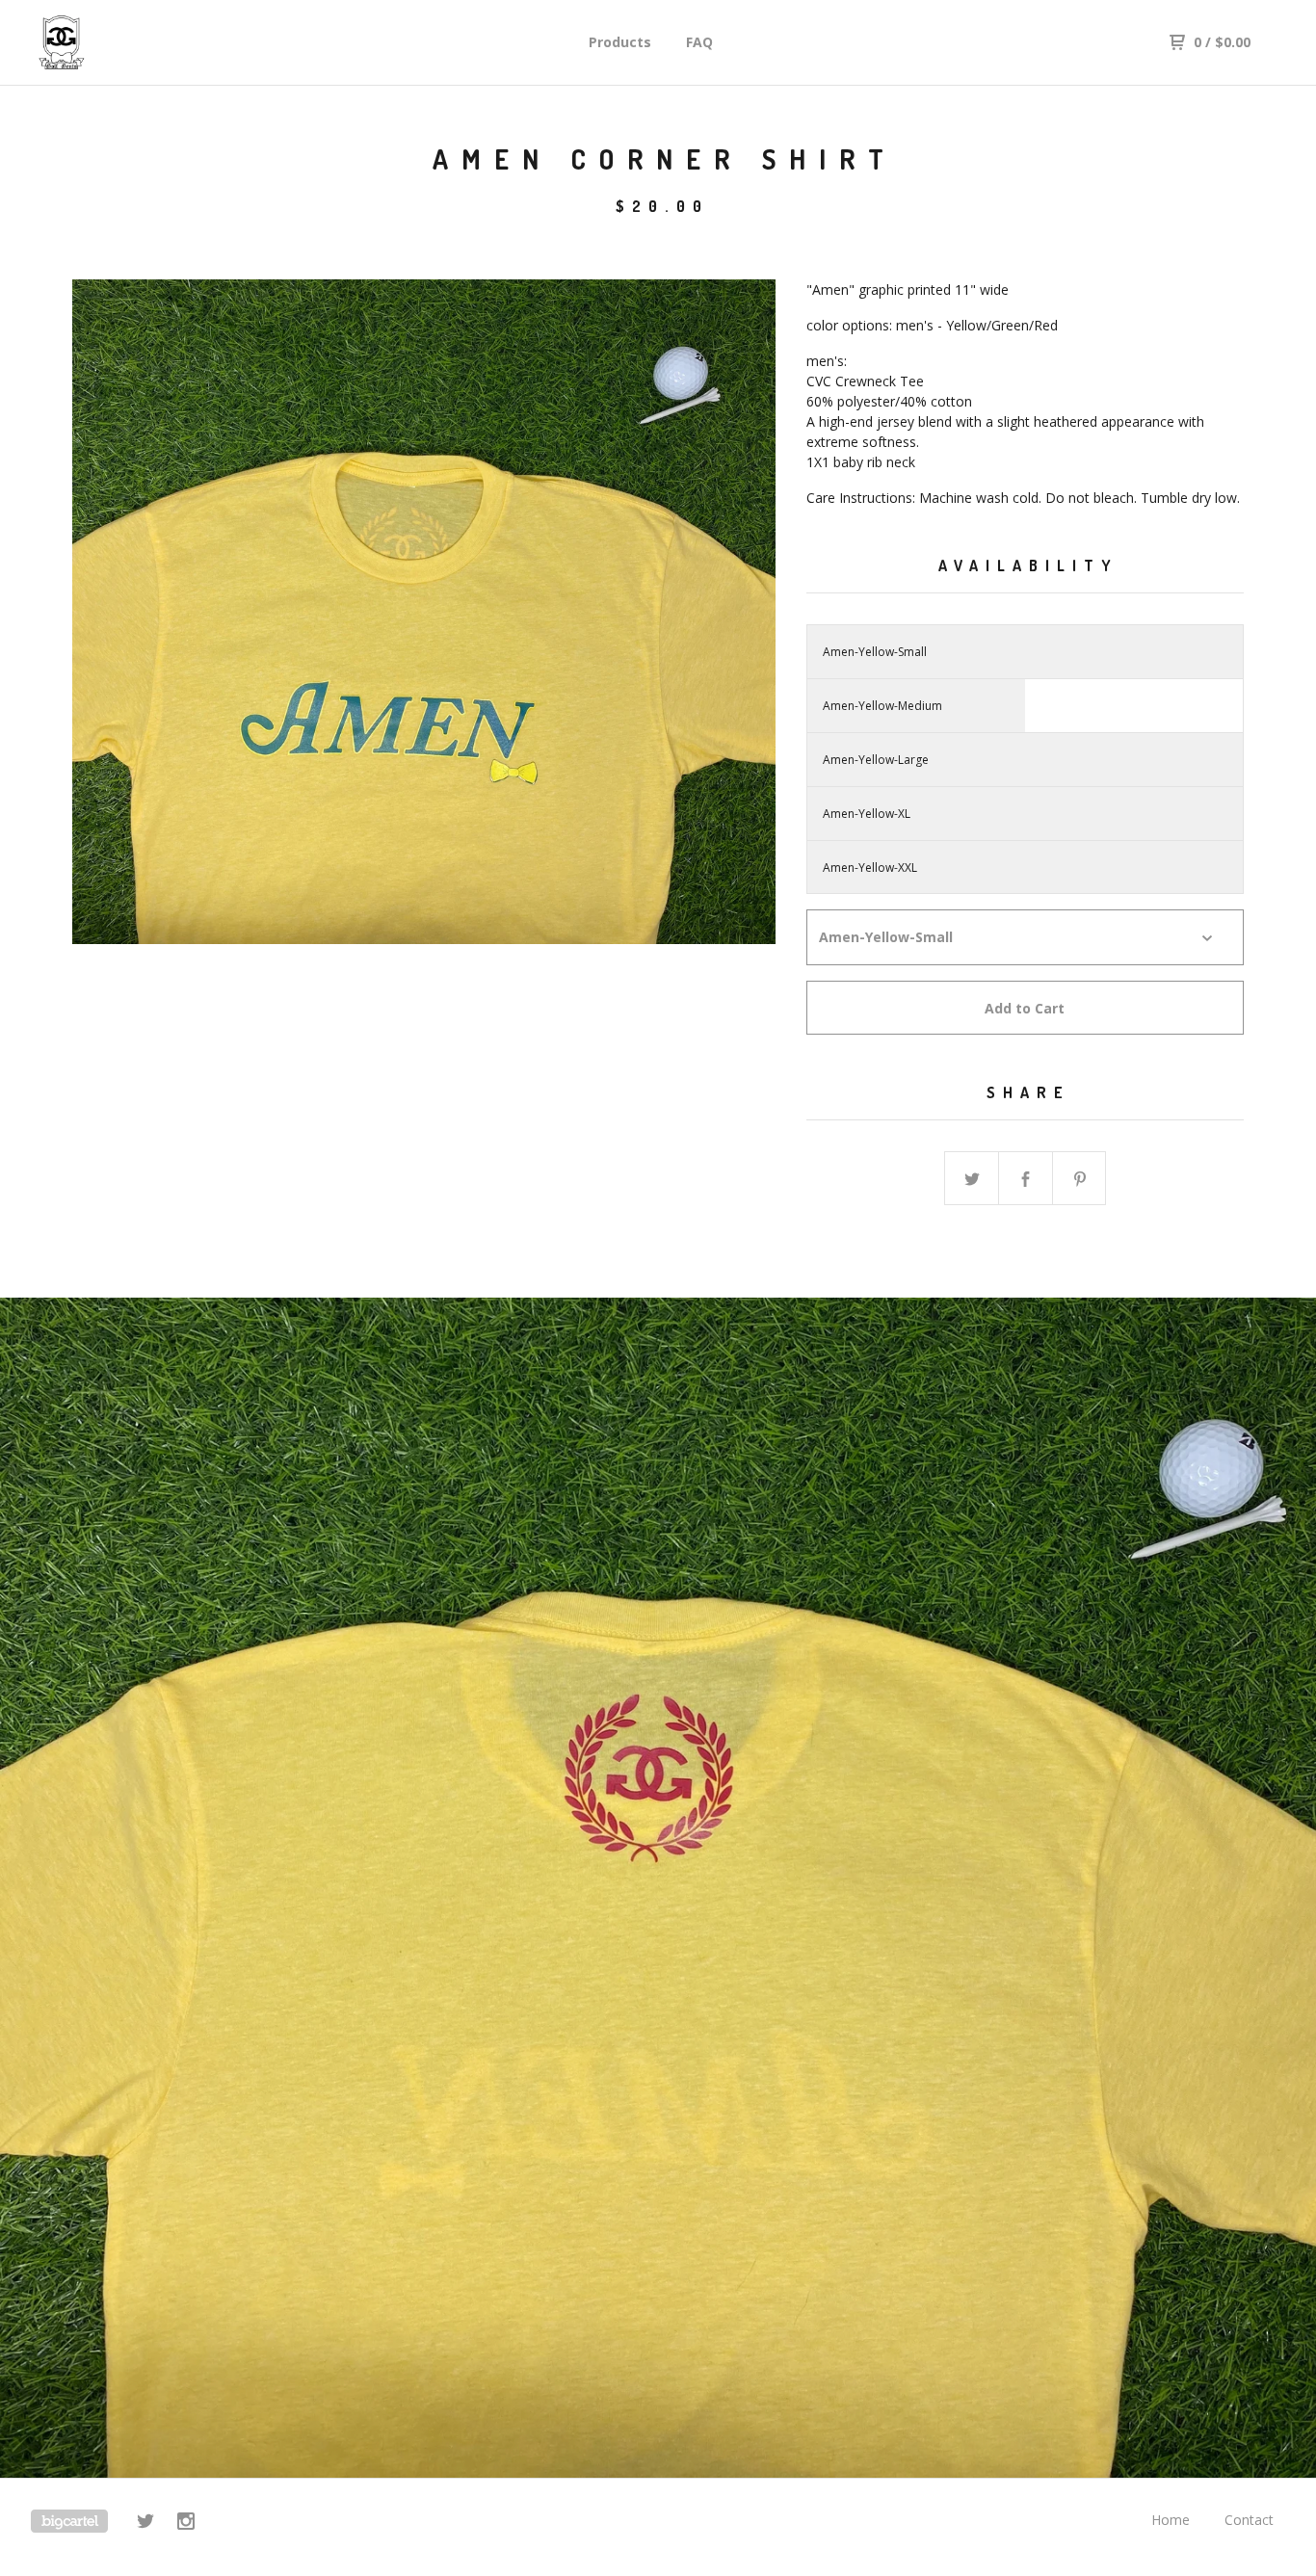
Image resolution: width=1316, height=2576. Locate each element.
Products (620, 42)
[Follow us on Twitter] (145, 2523)
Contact (1249, 2520)
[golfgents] (131, 42)
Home (1171, 2520)
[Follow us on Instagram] (186, 2523)
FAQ (699, 42)
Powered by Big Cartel (69, 2521)
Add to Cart (1025, 1008)
